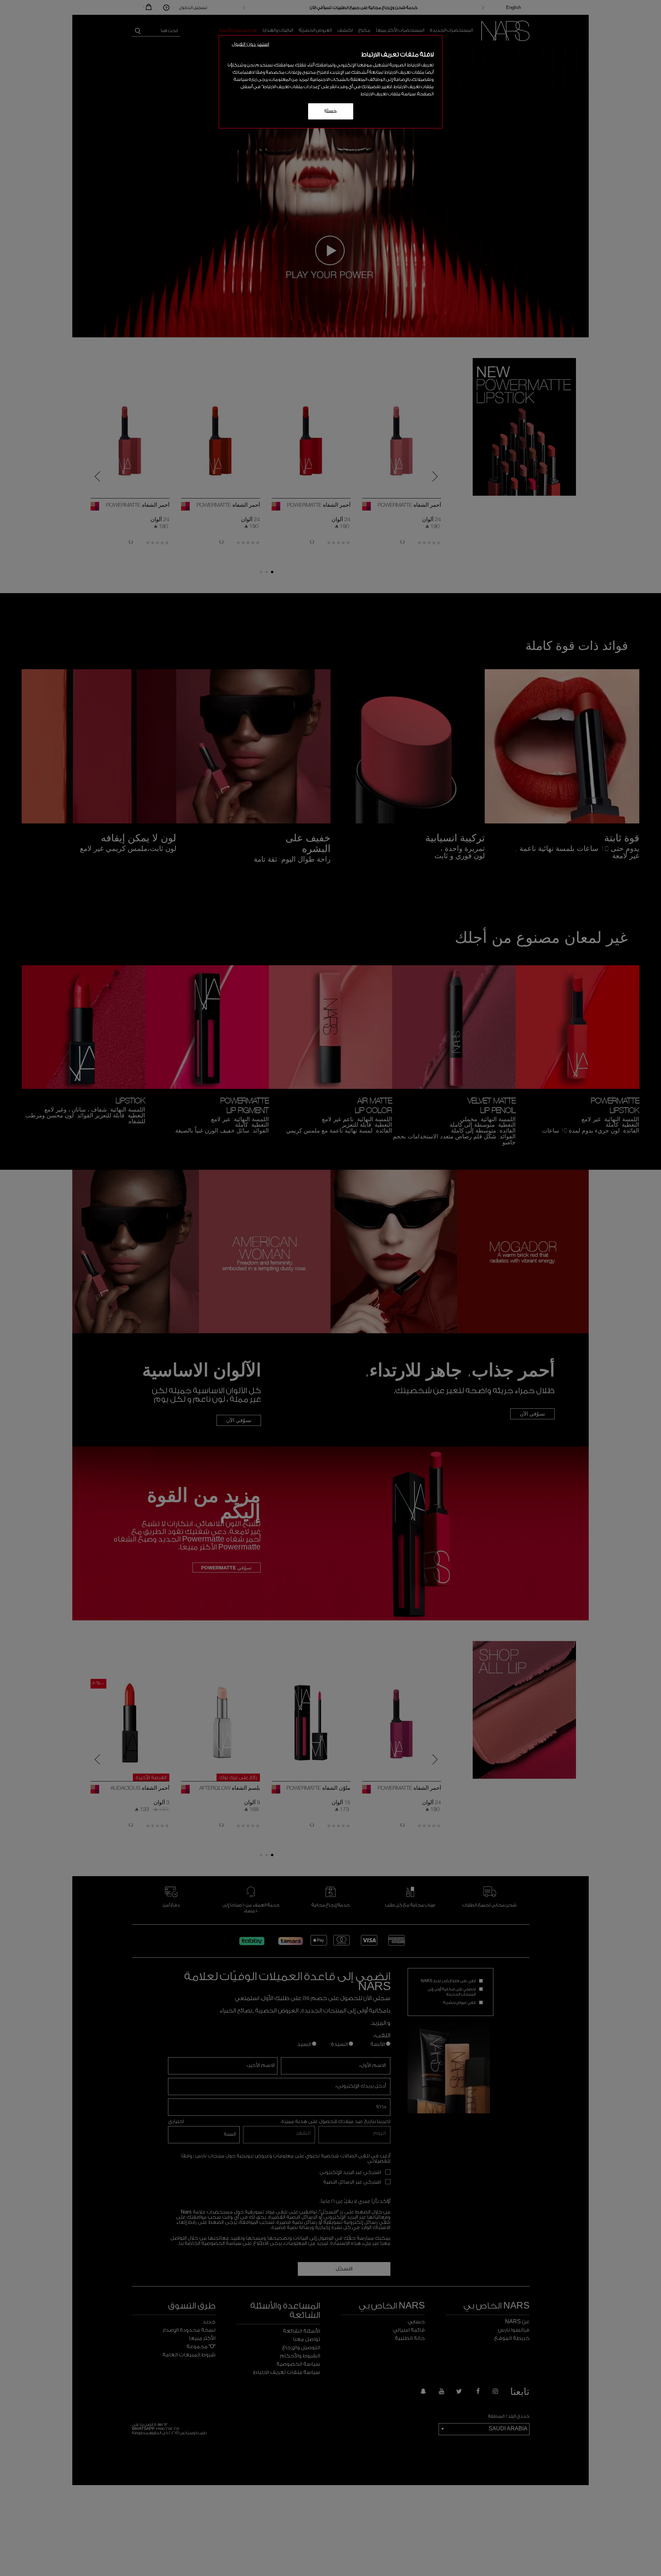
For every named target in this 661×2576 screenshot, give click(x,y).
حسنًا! (331, 111)
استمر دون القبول (250, 44)
